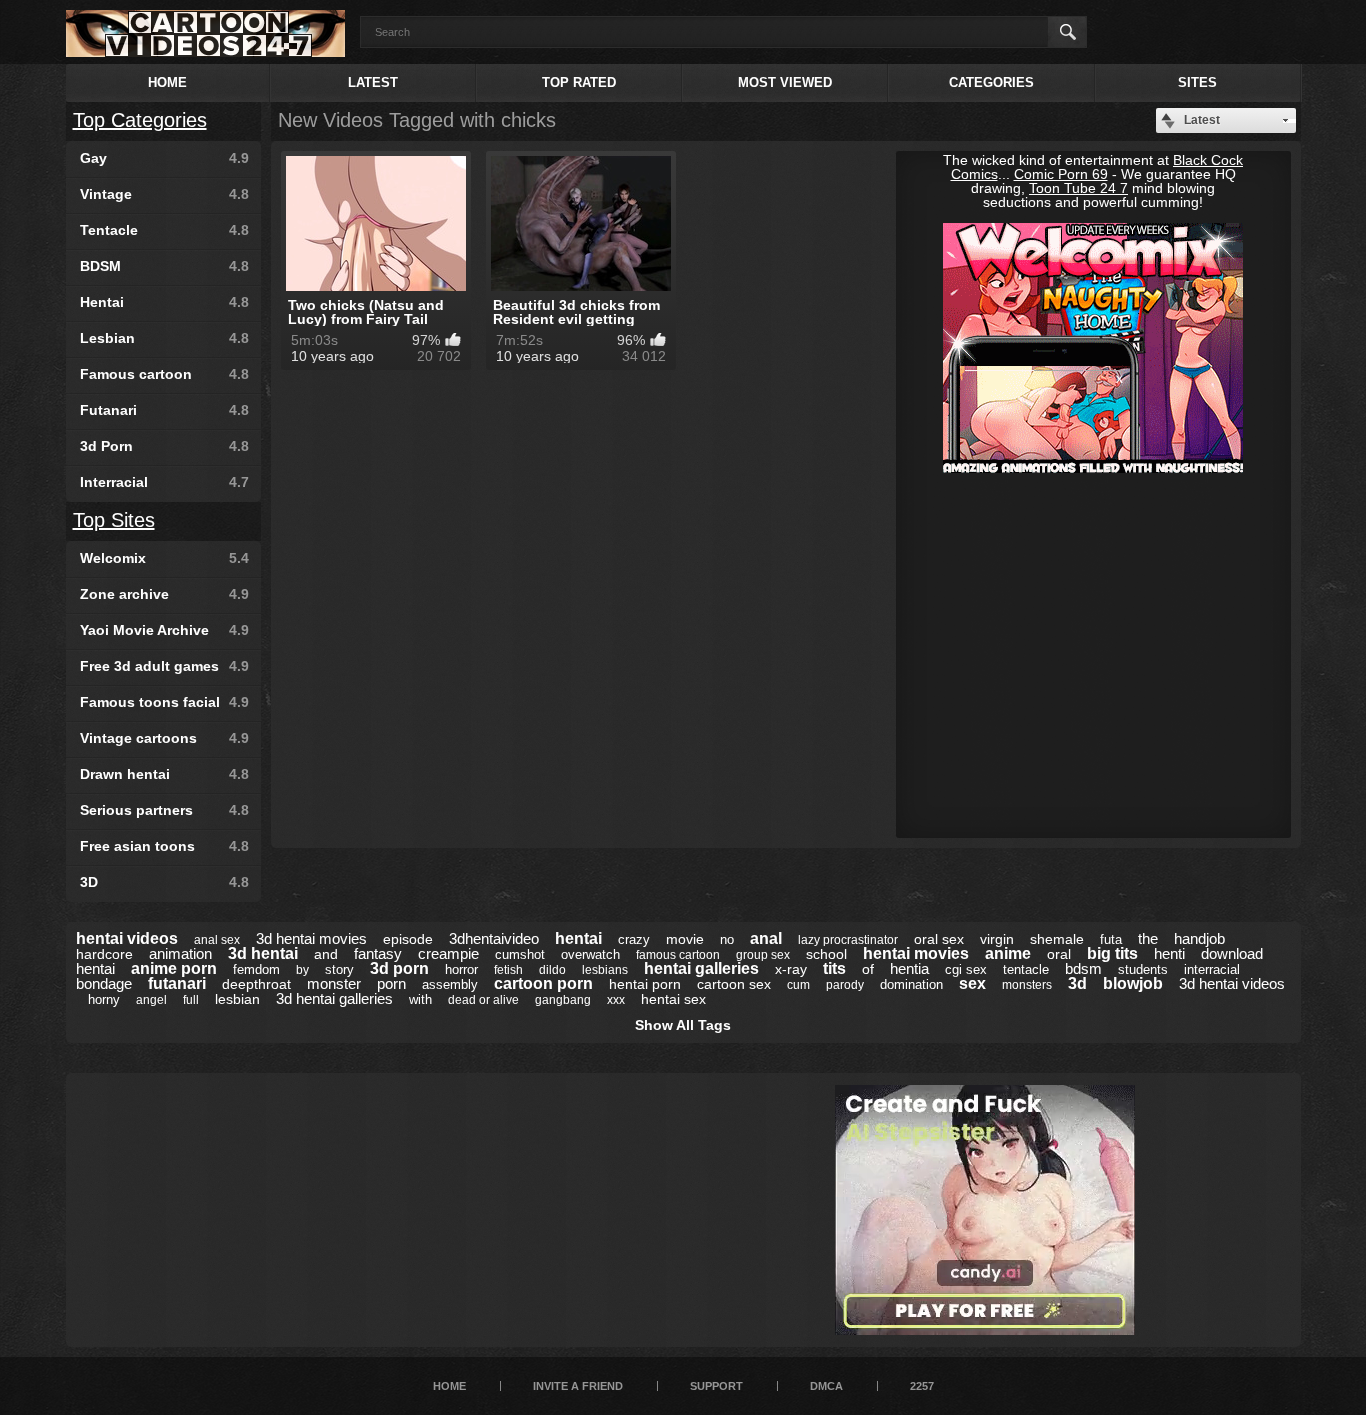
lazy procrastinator (848, 940)
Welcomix (164, 558)
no (727, 939)
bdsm (1083, 968)
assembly (450, 984)
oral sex (939, 939)
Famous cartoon (164, 374)
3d (1077, 983)
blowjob (1133, 983)
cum (798, 985)
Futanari (164, 410)
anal (766, 938)
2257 (922, 1386)
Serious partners (164, 810)
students (1143, 969)
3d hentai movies (311, 938)
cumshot (520, 954)
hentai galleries (701, 968)
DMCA (826, 1386)
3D (164, 882)
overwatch (590, 954)
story (339, 969)
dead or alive (483, 1000)
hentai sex (673, 999)
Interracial (164, 482)
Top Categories (140, 120)
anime (1008, 953)
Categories (991, 82)
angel (151, 1000)
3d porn (399, 968)
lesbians (605, 970)
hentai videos (127, 938)
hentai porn (645, 984)
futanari (177, 983)
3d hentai (263, 953)
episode (408, 939)
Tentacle (164, 230)
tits (834, 968)
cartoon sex (734, 984)
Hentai (164, 302)
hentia (909, 968)
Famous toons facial (164, 702)
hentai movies (916, 953)
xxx (616, 1000)
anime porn (174, 968)
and (326, 954)
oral (1059, 954)
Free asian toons (164, 846)
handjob (1199, 938)
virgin (997, 939)
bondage (104, 983)
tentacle (1026, 969)
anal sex (217, 940)
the (1148, 938)
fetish (508, 970)
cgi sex (966, 969)
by (302, 970)
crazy (634, 939)
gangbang (563, 1000)
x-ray (791, 969)
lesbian (237, 999)
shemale (1057, 939)
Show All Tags (683, 1025)
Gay (164, 158)
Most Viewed (785, 82)
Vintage (164, 194)
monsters (1027, 985)
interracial (1212, 969)
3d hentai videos (1232, 983)
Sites (1197, 82)
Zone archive (164, 594)
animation (180, 953)
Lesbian (164, 338)
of (868, 969)
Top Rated (579, 82)
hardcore (104, 954)
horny (104, 999)
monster (334, 983)
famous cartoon (678, 955)
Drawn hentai (164, 774)
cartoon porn (543, 983)
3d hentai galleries (334, 998)
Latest (373, 82)
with (420, 999)
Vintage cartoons (164, 738)
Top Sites (114, 520)
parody (845, 985)
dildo (552, 970)
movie (685, 939)
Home (167, 82)
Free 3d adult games (164, 666)
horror (461, 969)
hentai (578, 938)
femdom (256, 969)
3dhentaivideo (494, 938)
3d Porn (164, 446)
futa (1111, 939)
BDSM (164, 266)
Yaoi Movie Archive (164, 630)
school (826, 954)
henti (1169, 953)
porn (391, 983)
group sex (763, 955)
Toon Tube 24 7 (1078, 188)
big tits (1112, 953)
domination (911, 984)
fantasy (378, 953)
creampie (448, 953)
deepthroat (256, 984)
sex (972, 983)
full (191, 1000)
